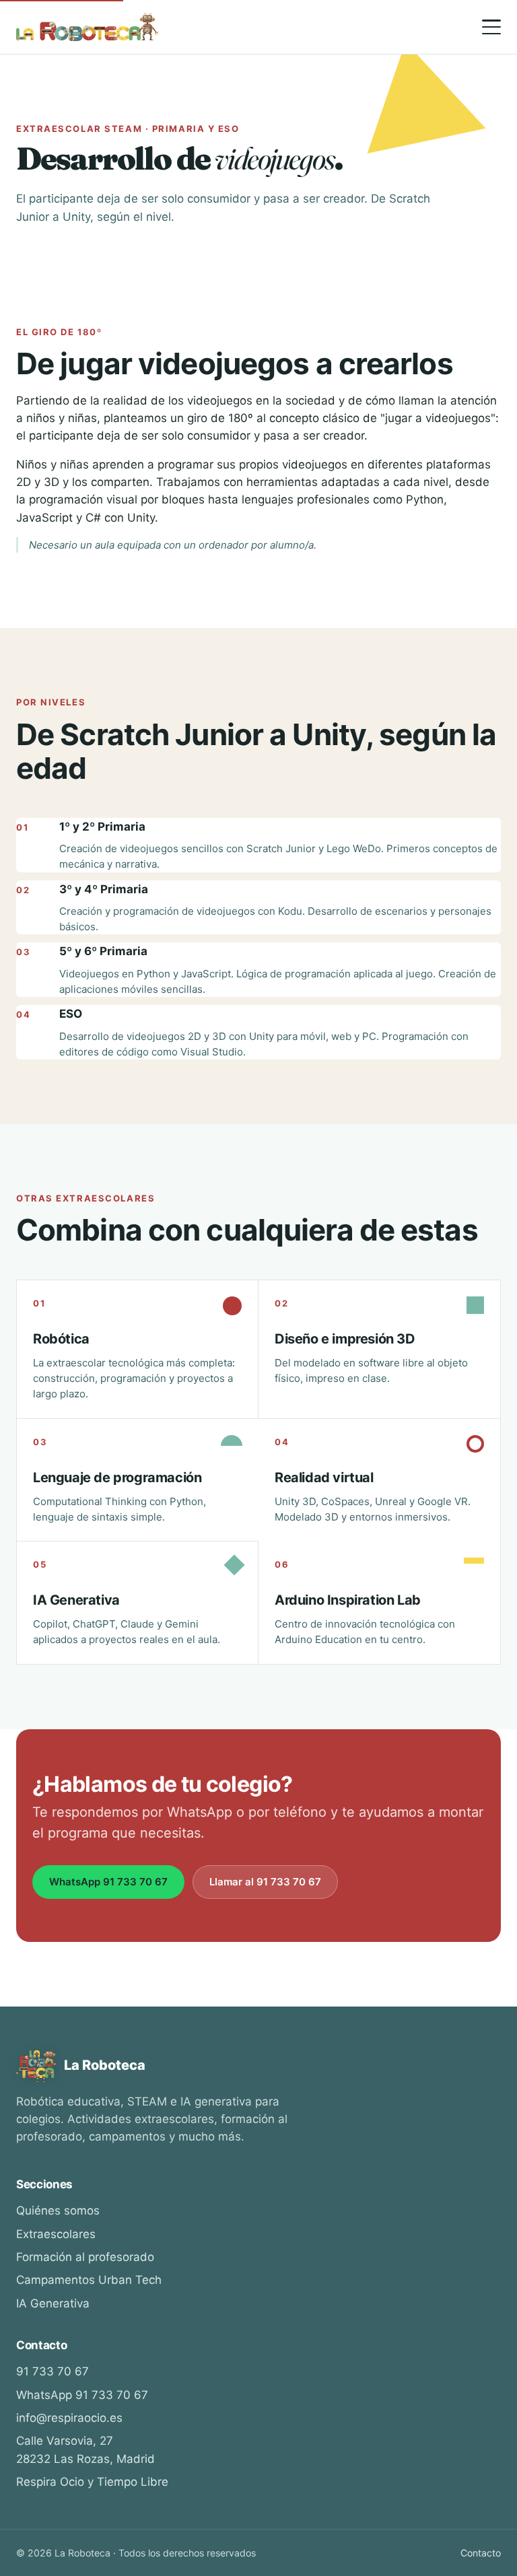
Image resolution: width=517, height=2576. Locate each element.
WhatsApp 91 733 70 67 (108, 1882)
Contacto (481, 2553)
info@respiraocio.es (69, 2418)
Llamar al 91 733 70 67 (265, 1882)
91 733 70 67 (53, 2371)
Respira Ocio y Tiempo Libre (92, 2482)
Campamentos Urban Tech (89, 2280)
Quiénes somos (58, 2211)
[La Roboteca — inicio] (87, 27)
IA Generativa (53, 2303)
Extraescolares (56, 2234)
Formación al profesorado (85, 2257)
